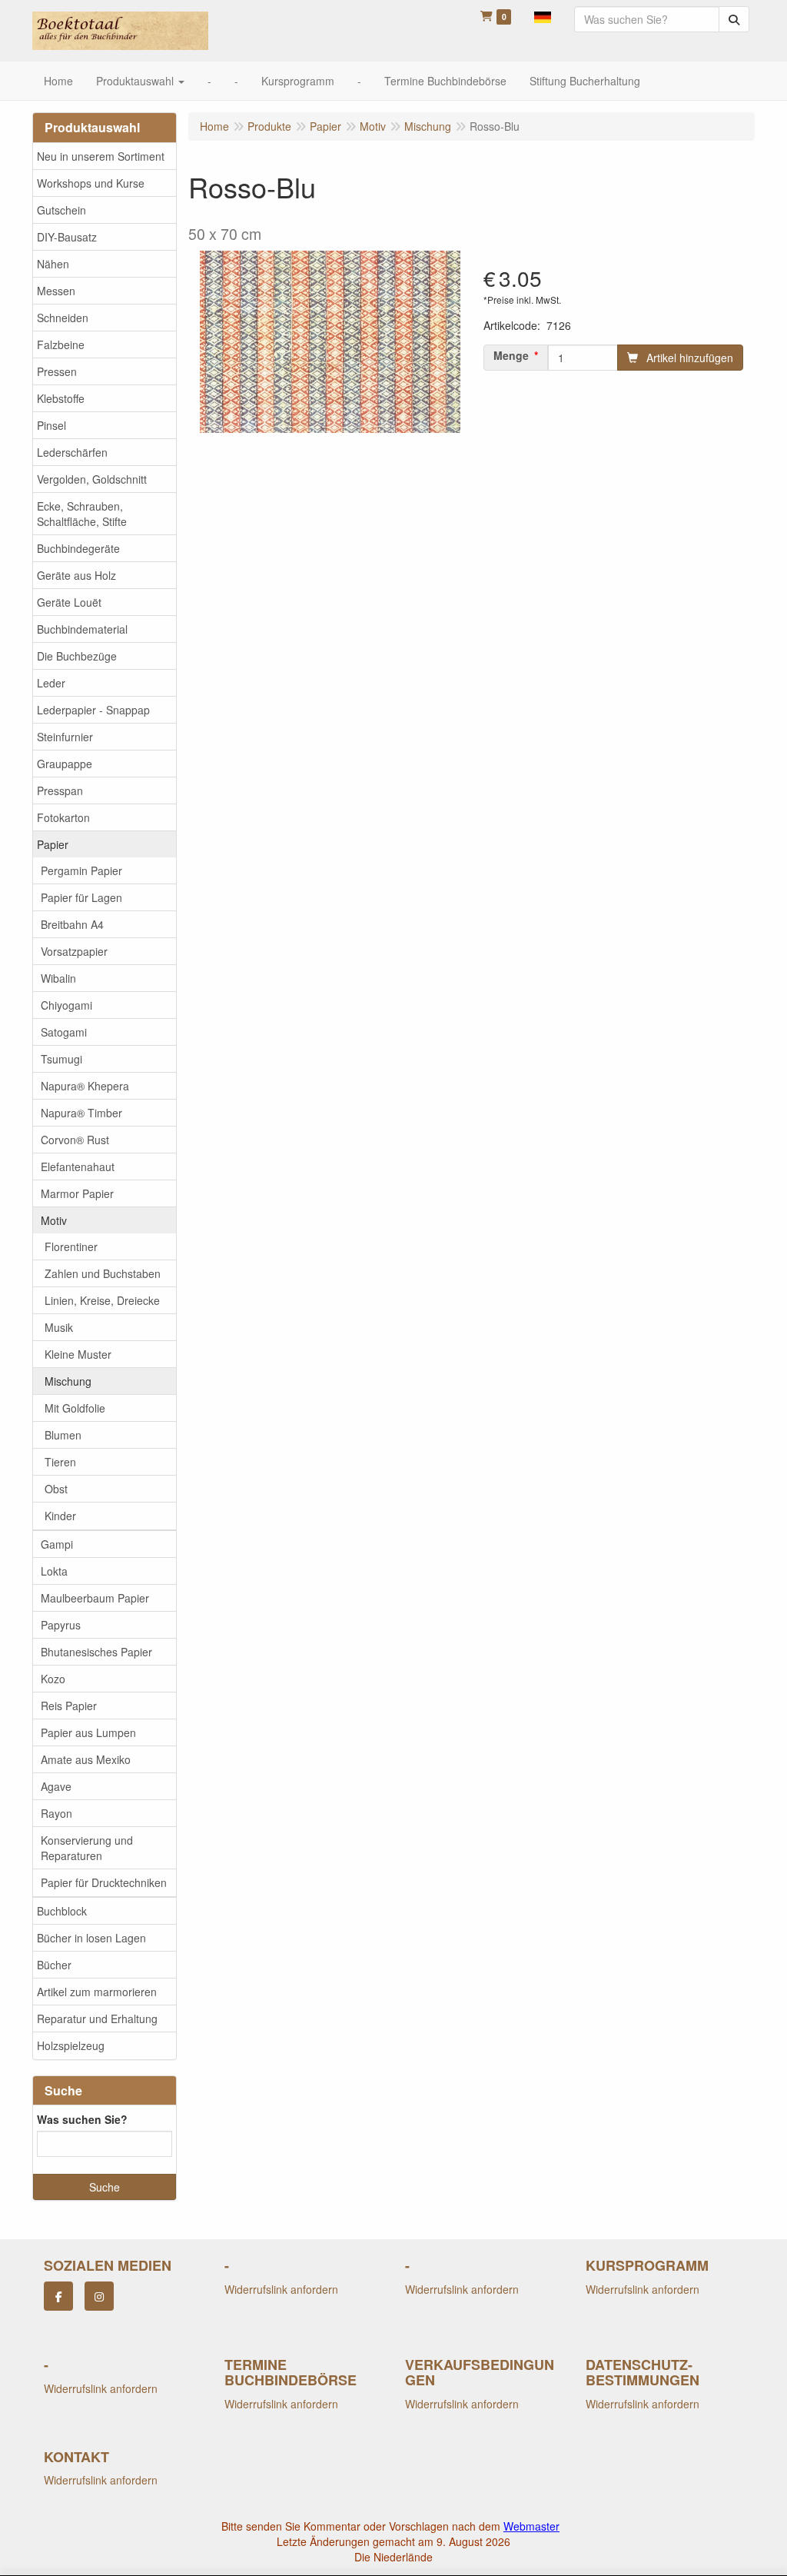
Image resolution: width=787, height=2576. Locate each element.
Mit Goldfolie (75, 1408)
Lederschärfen (72, 452)
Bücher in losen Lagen (91, 1938)
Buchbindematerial (82, 629)
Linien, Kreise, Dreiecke (102, 1300)
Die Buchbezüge (77, 656)
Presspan (60, 790)
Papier (53, 844)
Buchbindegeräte (78, 548)
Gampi (57, 1544)
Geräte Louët (69, 602)
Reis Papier (69, 1706)
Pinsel (51, 425)
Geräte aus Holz (76, 575)
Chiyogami (66, 1005)
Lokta (54, 1571)
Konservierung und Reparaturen (87, 1848)
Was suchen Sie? (82, 2119)
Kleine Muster (78, 1354)
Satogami (64, 1032)
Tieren (60, 1462)
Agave (56, 1786)
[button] (543, 15)
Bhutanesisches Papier (96, 1652)
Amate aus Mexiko (86, 1759)
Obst (56, 1489)
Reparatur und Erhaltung (97, 2019)
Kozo (53, 1679)
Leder (51, 683)
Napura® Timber (81, 1113)
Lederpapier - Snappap (93, 710)
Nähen (53, 264)
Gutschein (61, 210)
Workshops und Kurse (91, 183)
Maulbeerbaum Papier (95, 1598)
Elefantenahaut (78, 1167)
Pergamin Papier (81, 870)
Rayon (56, 1813)
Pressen (57, 371)
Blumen (63, 1435)
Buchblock (62, 1911)
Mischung (68, 1381)
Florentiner (71, 1246)
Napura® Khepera (85, 1086)
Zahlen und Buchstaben (103, 1273)
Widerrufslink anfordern (281, 2289)
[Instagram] (99, 2296)
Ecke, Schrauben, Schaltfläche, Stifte (82, 514)
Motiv (54, 1220)
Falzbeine (61, 344)
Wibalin (58, 978)
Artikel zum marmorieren (97, 1992)
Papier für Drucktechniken (104, 1882)
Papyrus (61, 1625)
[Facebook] (58, 2296)
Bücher (54, 1965)
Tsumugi (61, 1059)
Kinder (60, 1516)
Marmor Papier (77, 1193)
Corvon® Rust (75, 1140)
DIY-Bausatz (67, 237)
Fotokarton (63, 817)
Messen (56, 291)
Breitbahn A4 (72, 924)
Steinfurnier (65, 737)
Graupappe (65, 764)
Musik (59, 1327)
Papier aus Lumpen (88, 1732)
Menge (511, 355)
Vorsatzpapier (74, 951)
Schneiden (63, 318)
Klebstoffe (61, 398)
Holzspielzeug (71, 2045)
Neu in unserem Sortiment (101, 156)
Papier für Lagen (81, 897)
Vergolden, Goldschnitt (92, 479)
